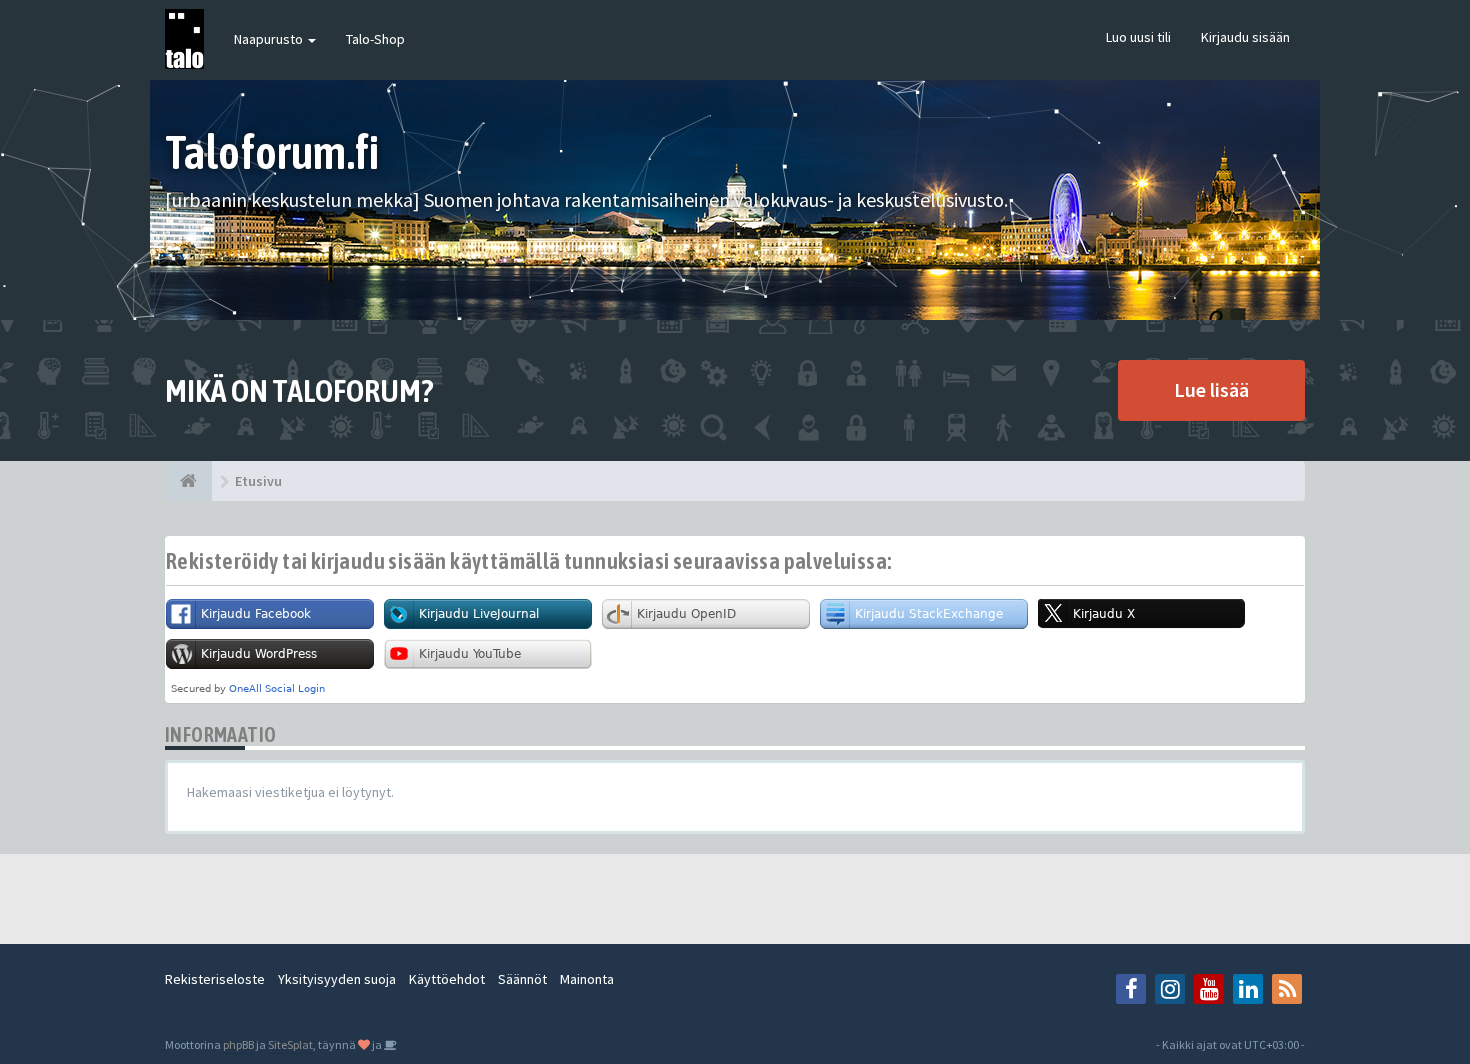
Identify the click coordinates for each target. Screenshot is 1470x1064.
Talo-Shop (375, 39)
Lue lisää (1211, 389)
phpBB (238, 1044)
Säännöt (522, 979)
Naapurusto (270, 39)
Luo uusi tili (1138, 37)
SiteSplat (290, 1044)
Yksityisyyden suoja (337, 979)
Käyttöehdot (447, 979)
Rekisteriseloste (215, 979)
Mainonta (587, 979)
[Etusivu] (188, 481)
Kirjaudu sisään (1245, 37)
